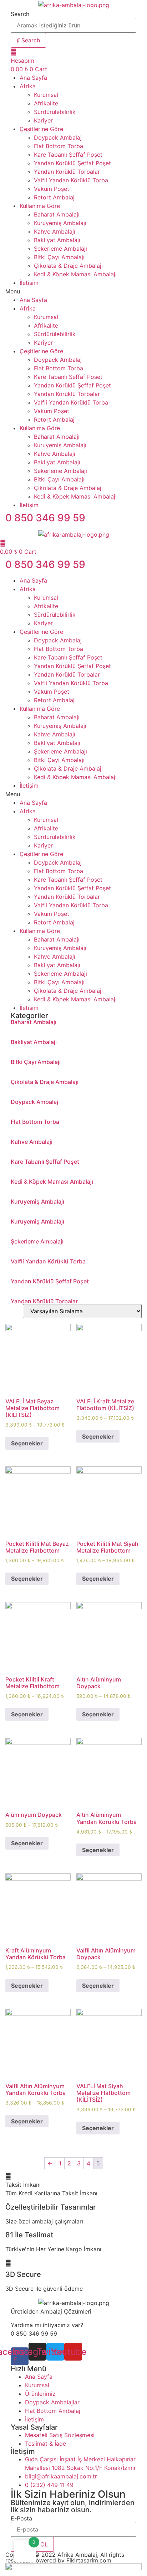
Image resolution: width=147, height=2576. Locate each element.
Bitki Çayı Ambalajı (59, 257)
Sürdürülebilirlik (55, 112)
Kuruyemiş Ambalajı (60, 223)
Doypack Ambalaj (58, 137)
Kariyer (43, 120)
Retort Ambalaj (54, 197)
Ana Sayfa (33, 78)
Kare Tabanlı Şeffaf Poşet (68, 155)
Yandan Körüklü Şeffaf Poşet (72, 163)
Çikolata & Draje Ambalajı (68, 266)
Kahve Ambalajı (55, 231)
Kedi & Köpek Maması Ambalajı (75, 274)
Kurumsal (46, 95)
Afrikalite (46, 103)
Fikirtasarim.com (89, 2560)
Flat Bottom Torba (59, 146)
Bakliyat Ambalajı (57, 240)
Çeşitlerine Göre (41, 129)
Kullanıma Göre (40, 206)
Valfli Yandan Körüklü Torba (71, 180)
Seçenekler (27, 1443)
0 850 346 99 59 (45, 518)
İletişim (29, 283)
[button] (73, 291)
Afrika (28, 86)
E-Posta (21, 2518)
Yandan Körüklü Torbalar (67, 172)
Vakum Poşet (52, 189)
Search (20, 14)
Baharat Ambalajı (57, 214)
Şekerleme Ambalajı (60, 249)
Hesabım (22, 61)
